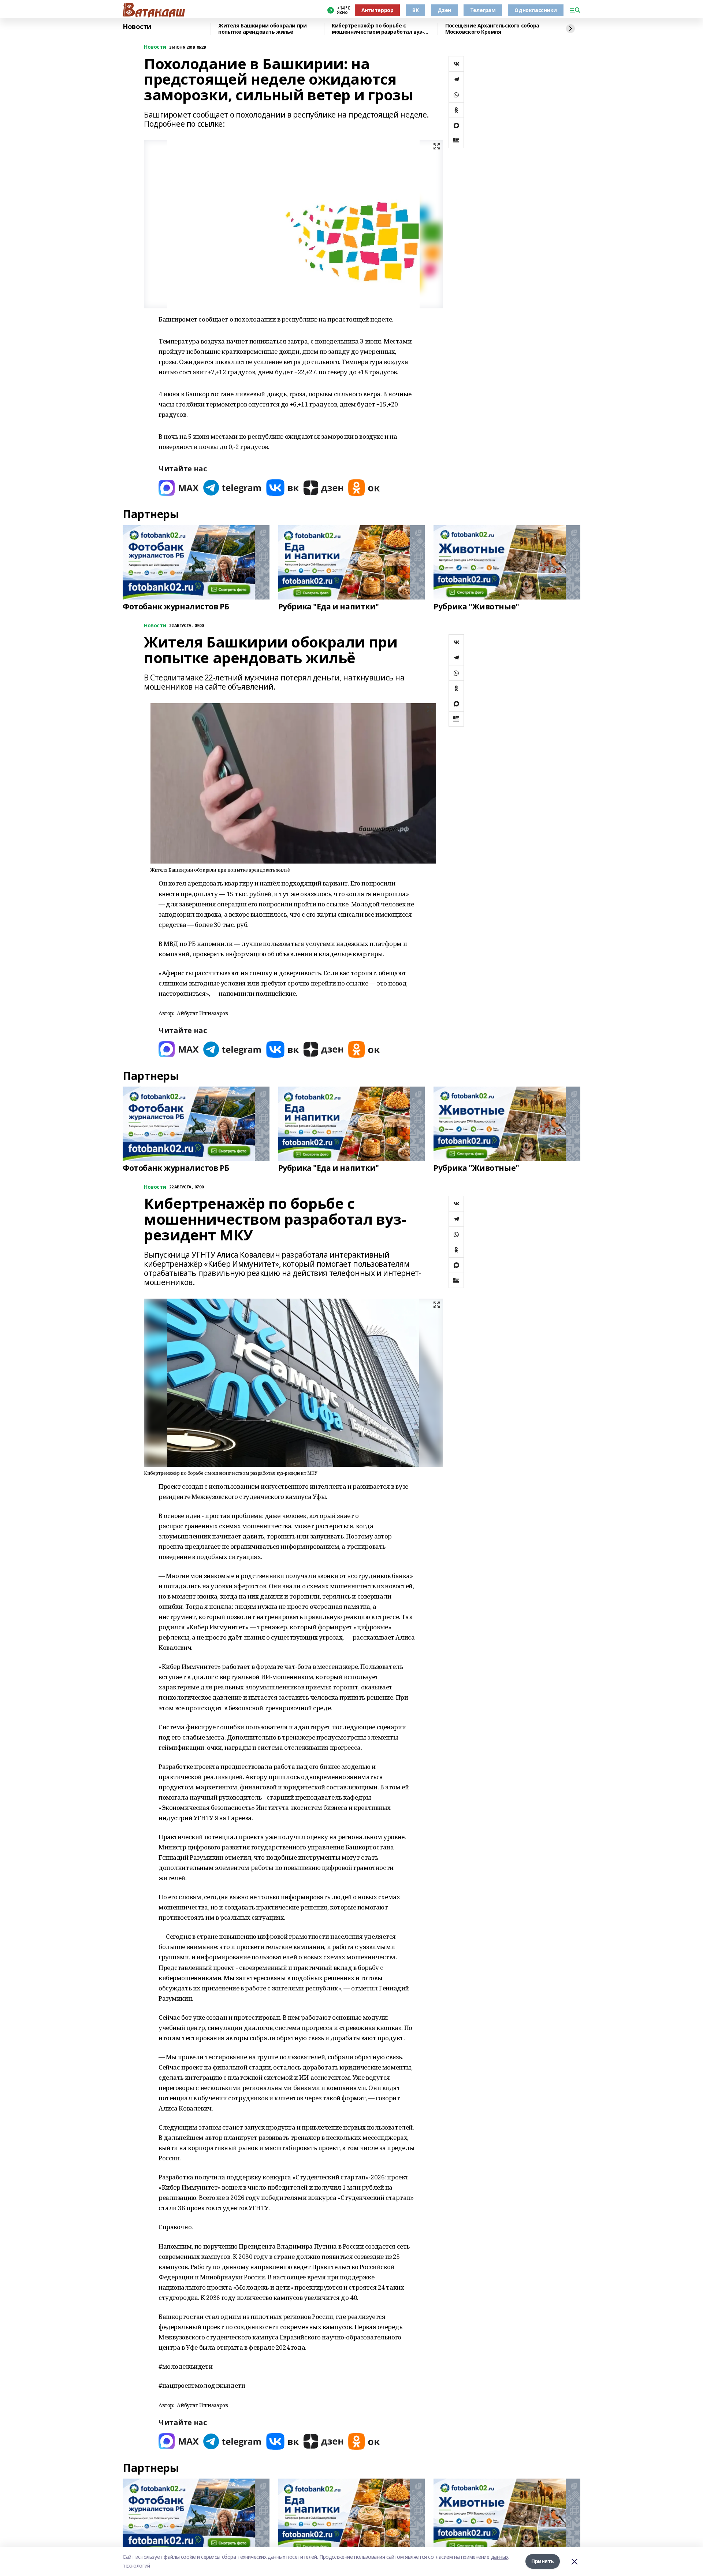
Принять (543, 2561)
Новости (137, 27)
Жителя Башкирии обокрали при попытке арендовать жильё (262, 29)
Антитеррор (377, 10)
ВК (415, 10)
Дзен (444, 10)
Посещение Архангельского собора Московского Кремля (492, 29)
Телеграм (483, 10)
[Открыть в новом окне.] (179, 488)
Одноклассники (536, 10)
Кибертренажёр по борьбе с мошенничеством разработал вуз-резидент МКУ (378, 29)
